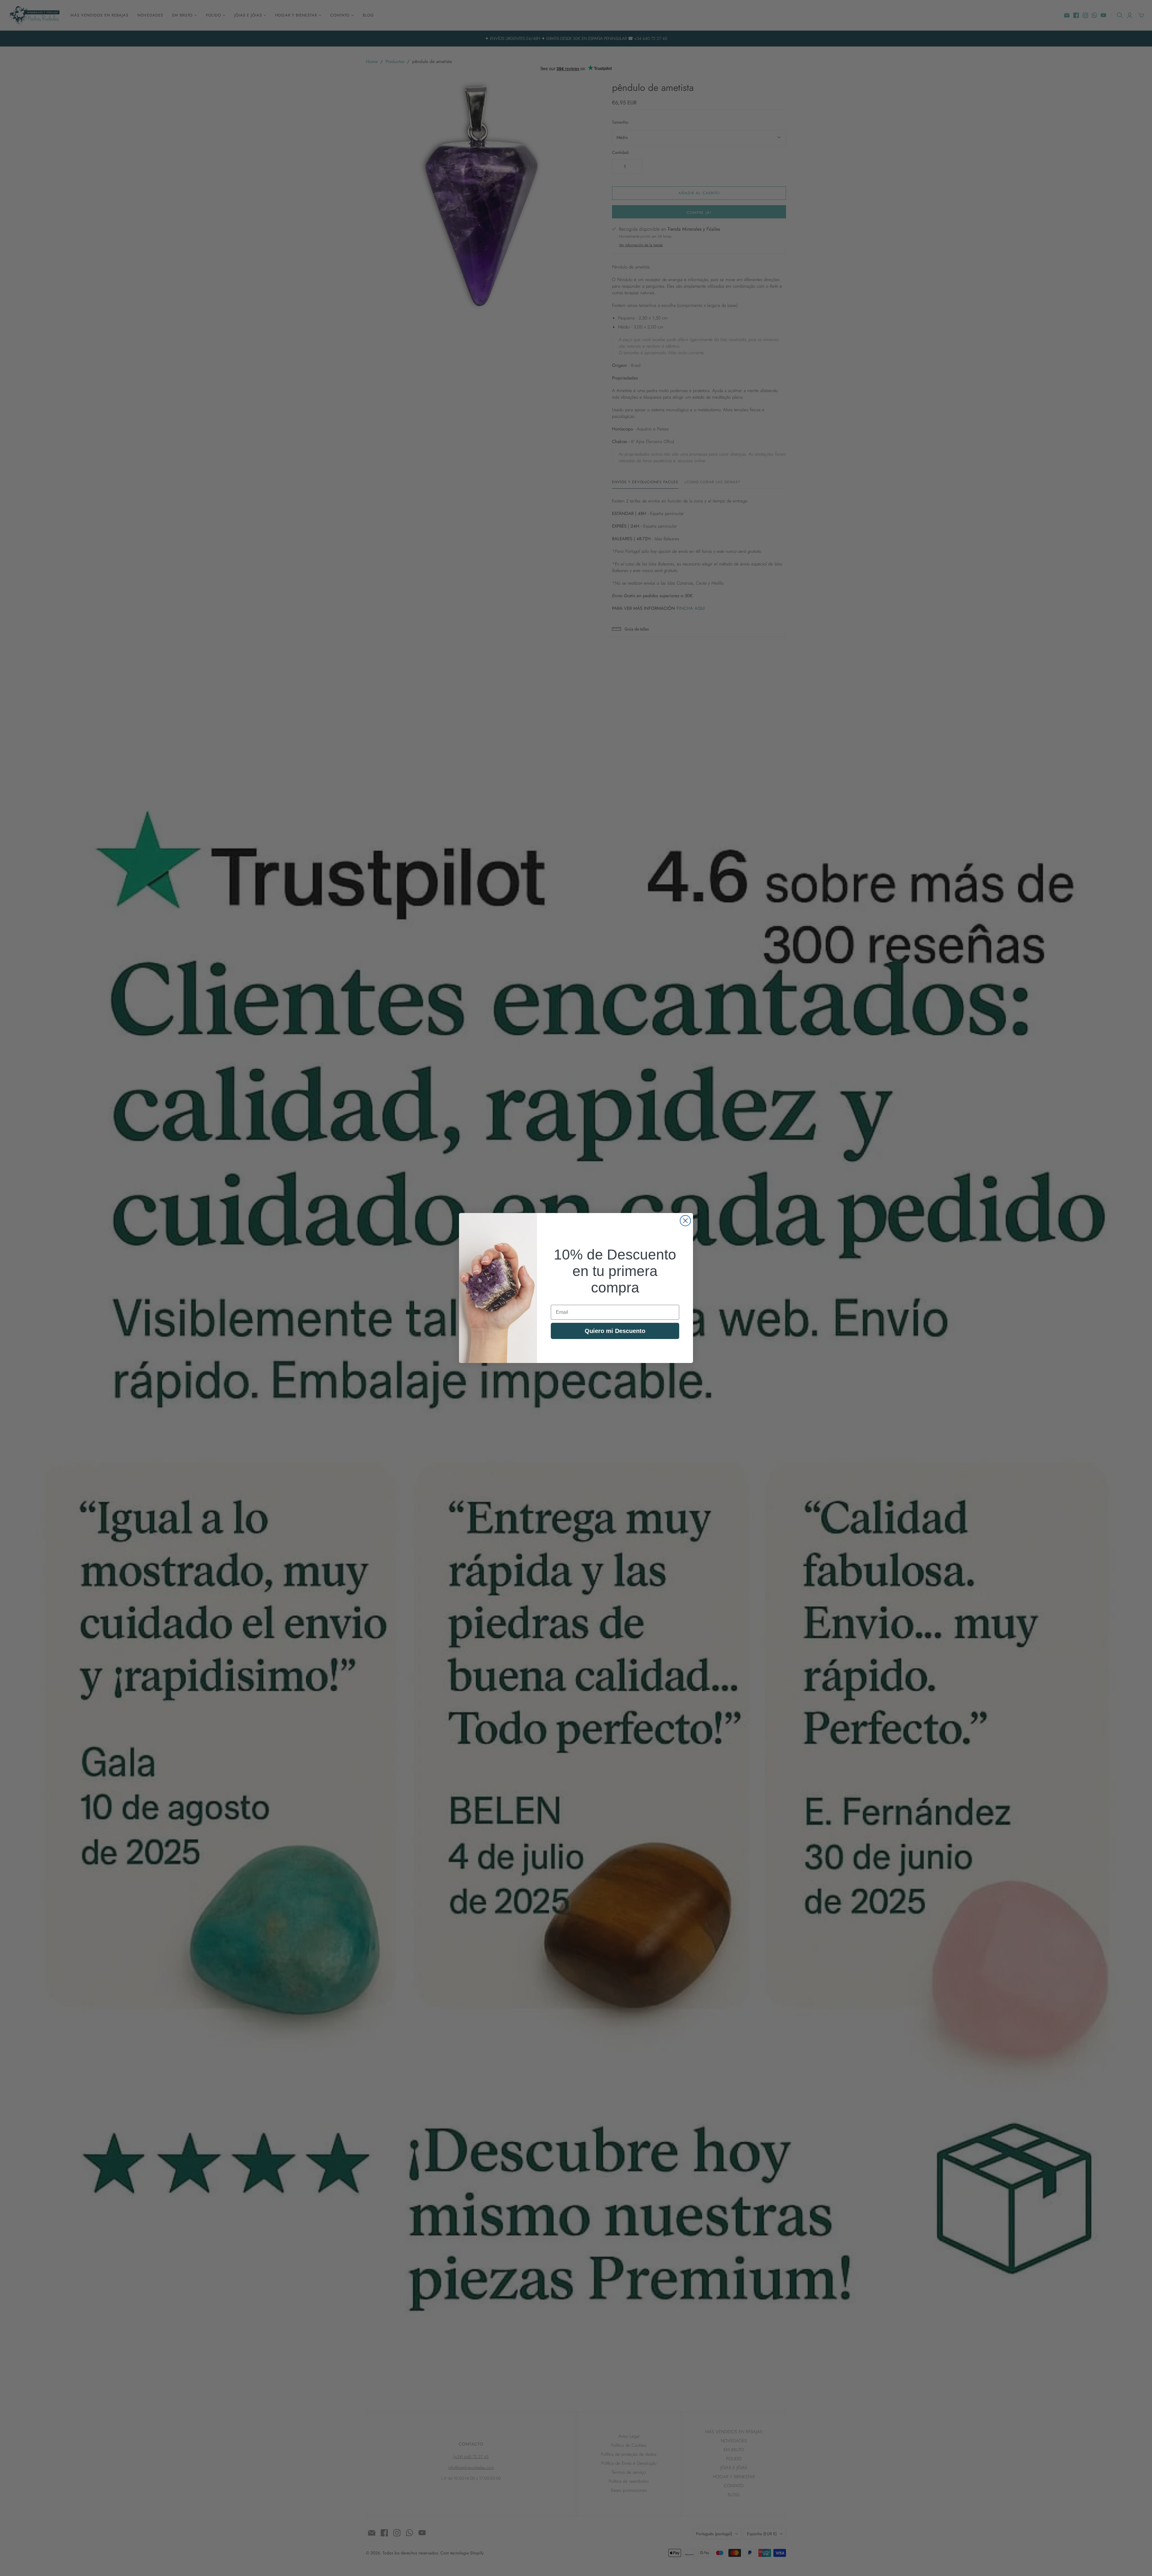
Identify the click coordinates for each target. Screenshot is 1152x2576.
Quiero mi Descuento (615, 1331)
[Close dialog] (685, 1221)
